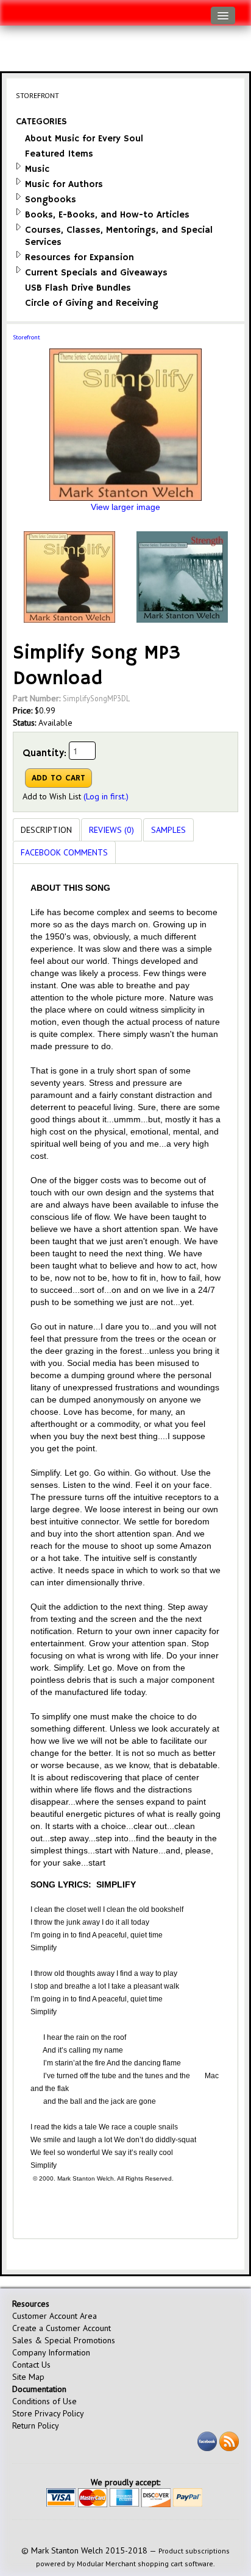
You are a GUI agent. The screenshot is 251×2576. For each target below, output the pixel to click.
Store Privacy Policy (48, 2413)
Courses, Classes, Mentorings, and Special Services (119, 236)
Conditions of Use (44, 2401)
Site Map (28, 2377)
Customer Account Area (55, 2316)
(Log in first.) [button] (106, 796)
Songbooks (51, 200)
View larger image (125, 507)
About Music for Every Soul (84, 139)
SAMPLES (168, 830)
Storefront (27, 337)
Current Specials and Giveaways (96, 273)
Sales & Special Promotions (64, 2340)
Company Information (51, 2352)
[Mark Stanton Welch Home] (16, 10)
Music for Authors (64, 184)
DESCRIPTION (46, 830)
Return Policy (36, 2426)
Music (37, 169)
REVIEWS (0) (111, 830)
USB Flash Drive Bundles (78, 288)
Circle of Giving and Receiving (92, 303)
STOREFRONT (37, 95)
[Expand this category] (19, 166)
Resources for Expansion (80, 257)
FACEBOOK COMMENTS (64, 852)
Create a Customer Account (62, 2328)
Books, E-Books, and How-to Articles (107, 215)
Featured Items (59, 154)
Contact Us (31, 2365)
